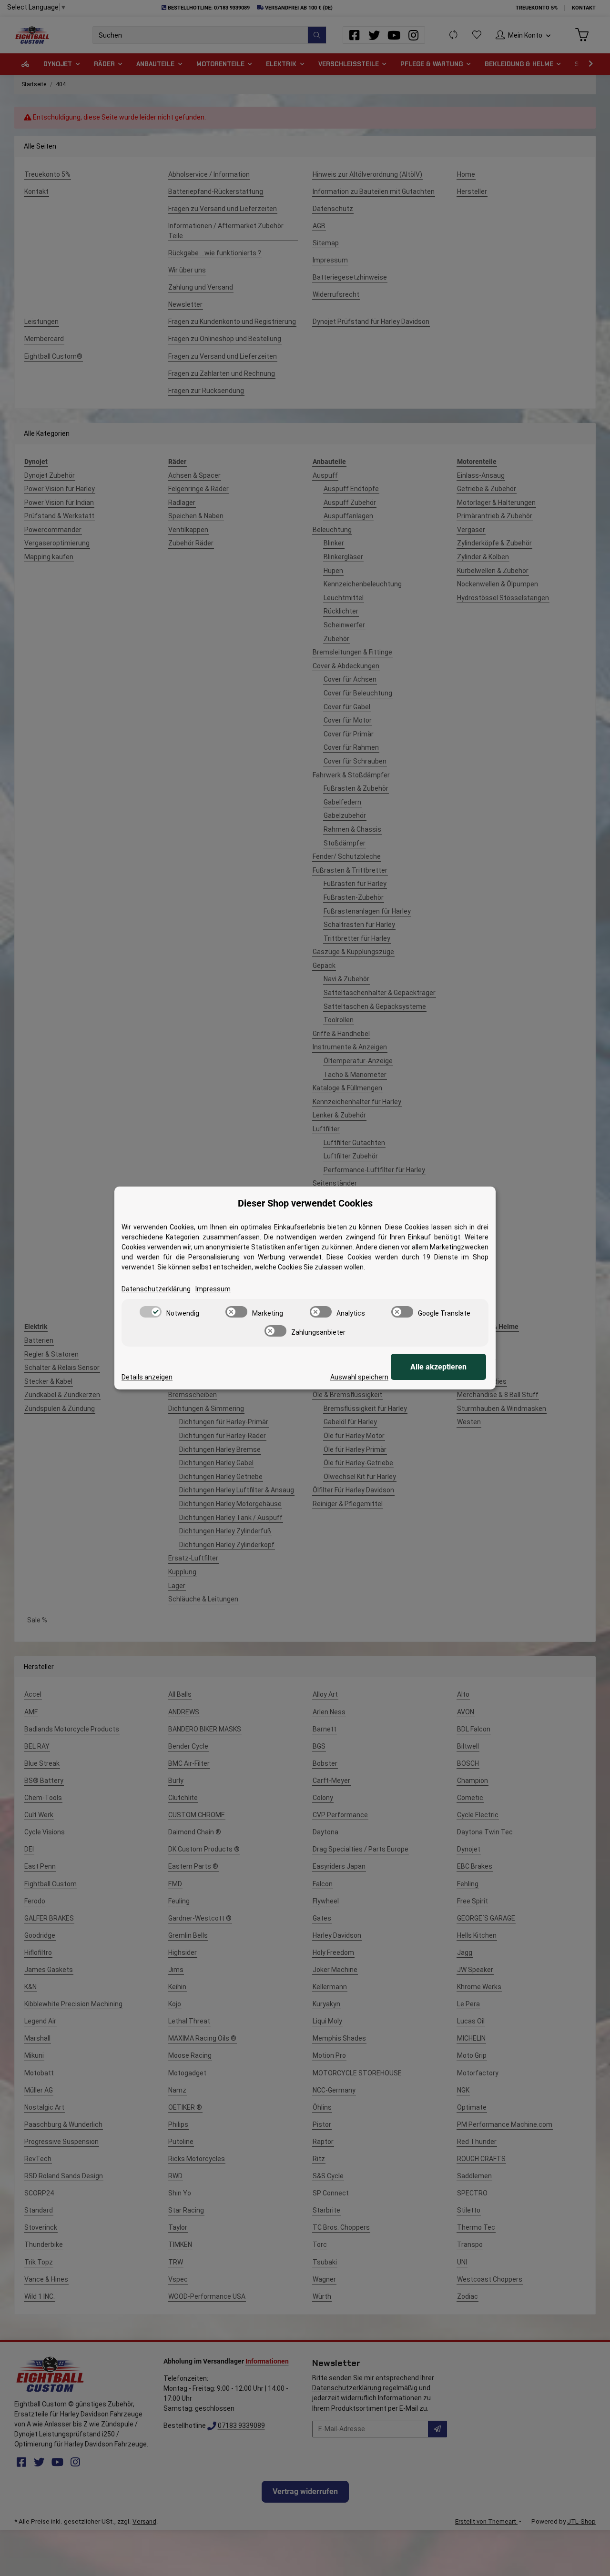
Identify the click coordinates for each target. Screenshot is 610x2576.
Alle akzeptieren (438, 1367)
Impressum (213, 1289)
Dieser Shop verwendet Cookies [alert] (305, 1203)
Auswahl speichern (359, 1377)
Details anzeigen (147, 1377)
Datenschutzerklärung (156, 1289)
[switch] (151, 1312)
